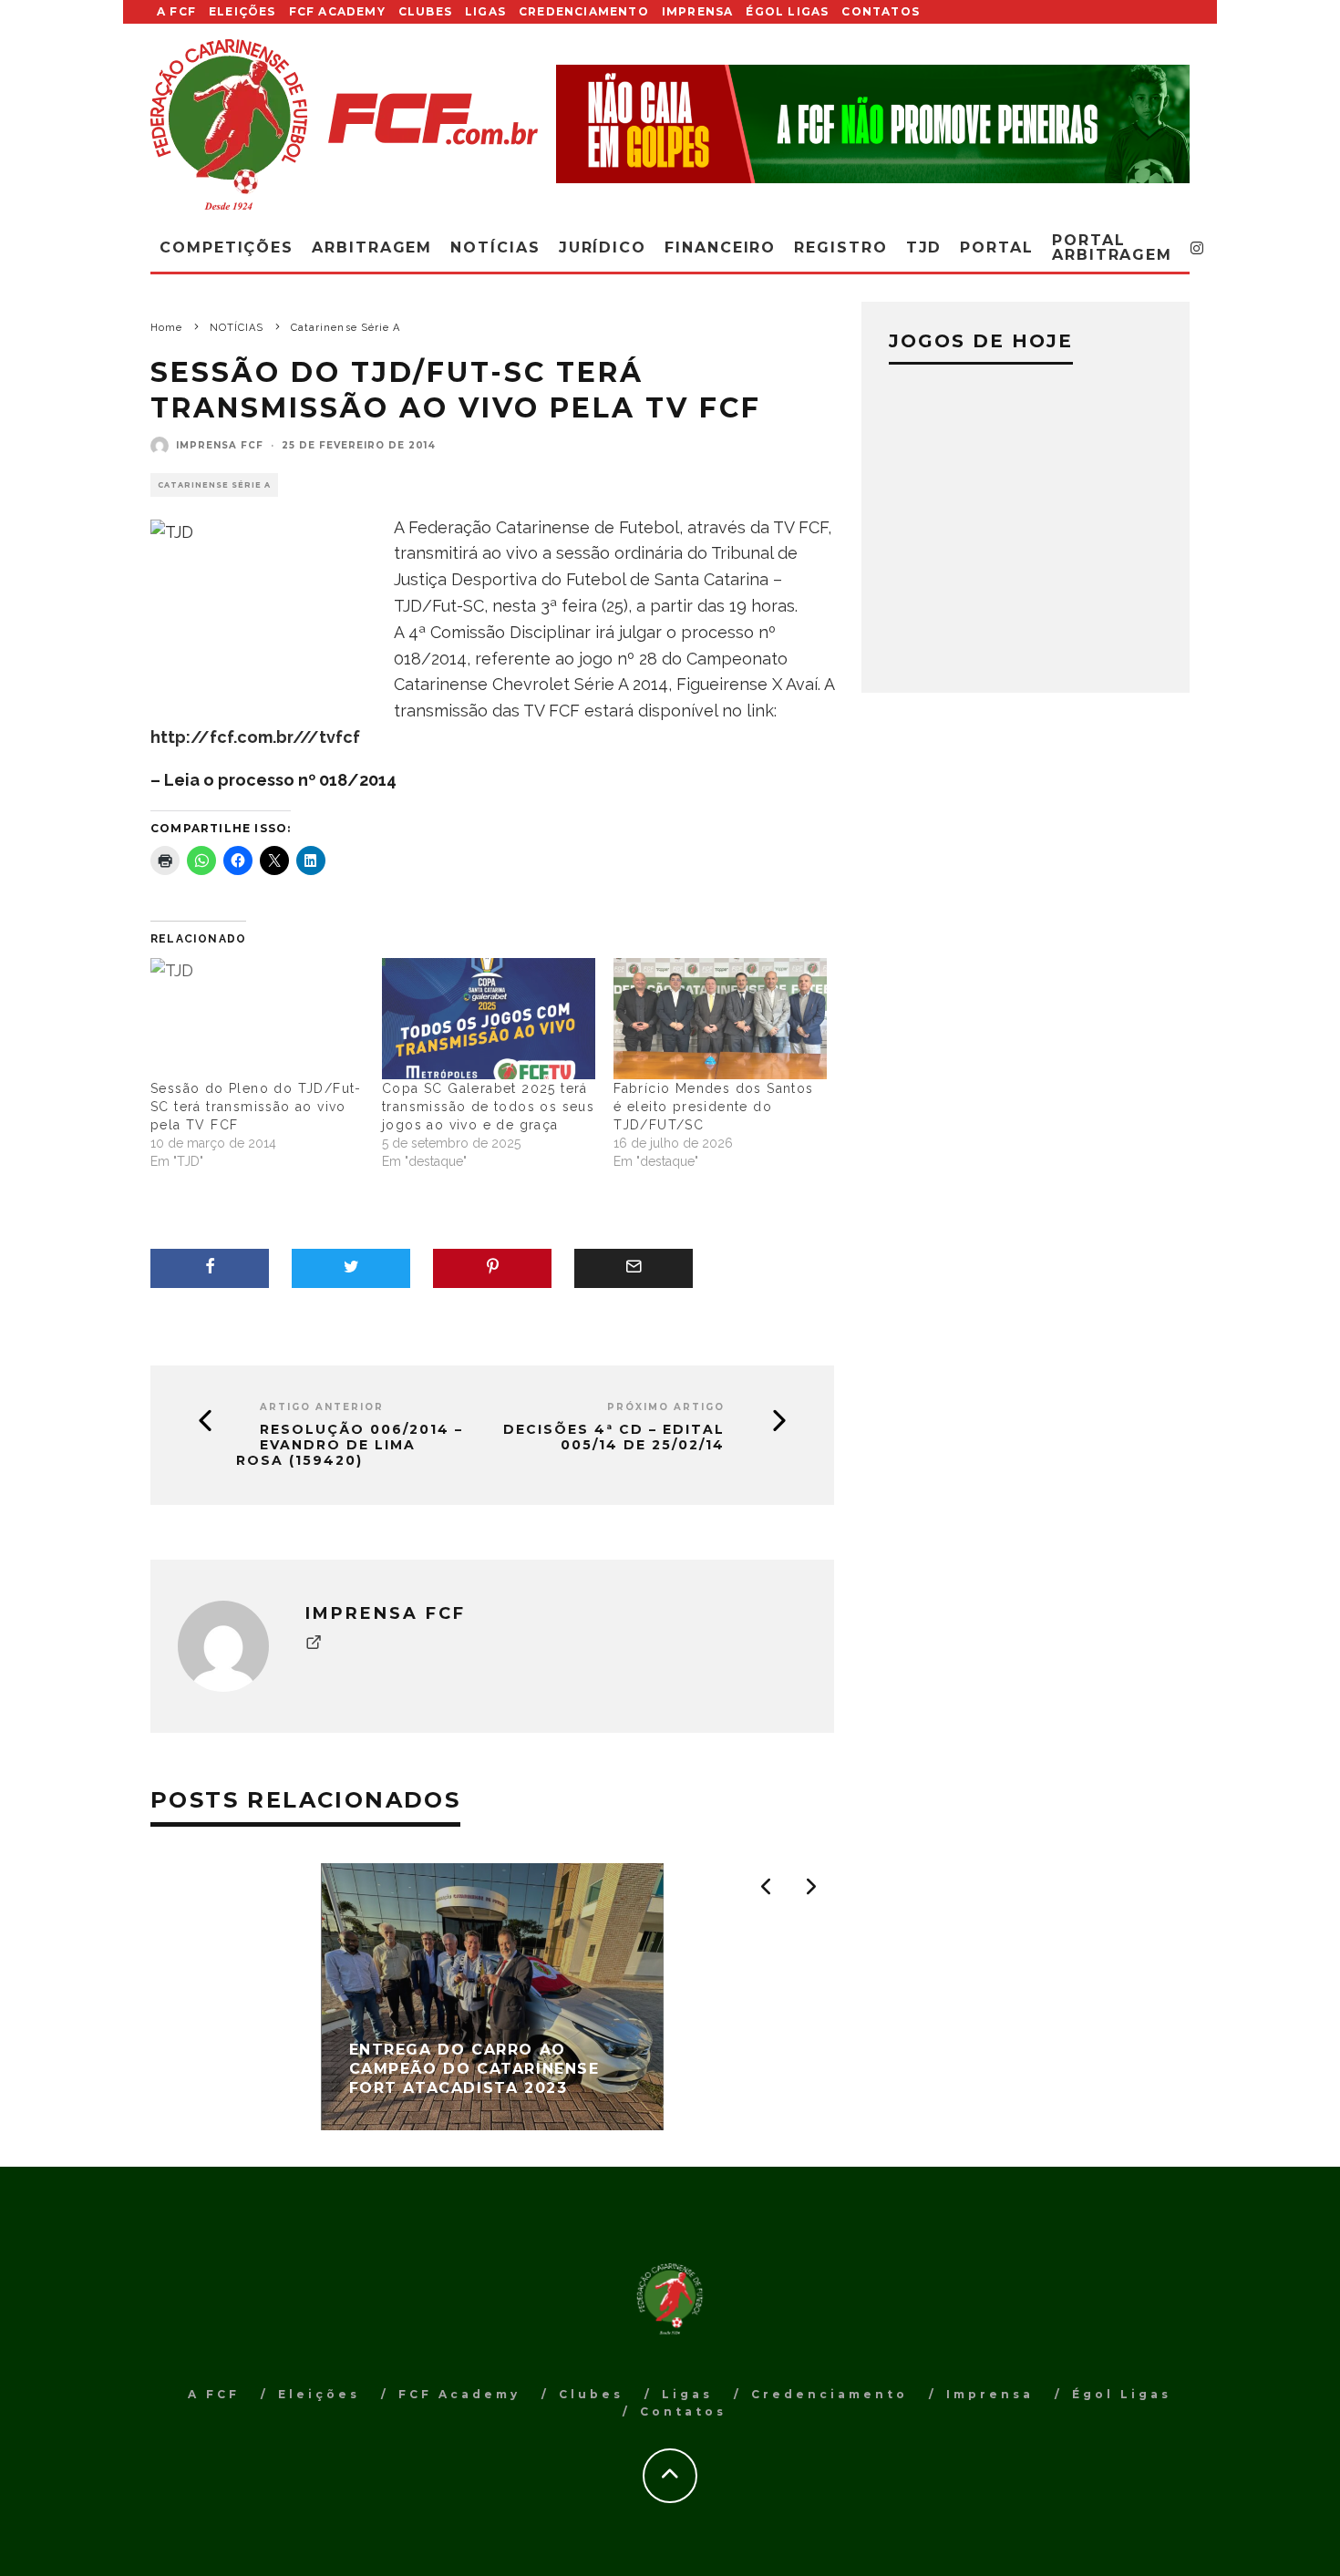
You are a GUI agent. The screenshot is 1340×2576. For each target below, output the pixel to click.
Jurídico (603, 247)
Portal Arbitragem (1112, 247)
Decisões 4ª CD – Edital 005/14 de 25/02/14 (614, 1437)
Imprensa (698, 11)
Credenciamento (584, 11)
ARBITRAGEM (372, 247)
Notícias (495, 247)
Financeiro (720, 247)
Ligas (485, 11)
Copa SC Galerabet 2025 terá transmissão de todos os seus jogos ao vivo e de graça (488, 1107)
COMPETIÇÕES (227, 247)
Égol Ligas (787, 11)
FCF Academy (337, 11)
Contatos (881, 11)
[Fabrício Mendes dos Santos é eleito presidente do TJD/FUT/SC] (720, 1019)
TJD (924, 247)
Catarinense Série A (214, 485)
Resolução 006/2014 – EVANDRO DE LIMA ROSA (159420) (350, 1445)
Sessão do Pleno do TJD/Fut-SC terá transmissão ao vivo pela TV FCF (256, 1107)
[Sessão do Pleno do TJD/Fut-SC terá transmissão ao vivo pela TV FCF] (257, 1019)
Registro (840, 247)
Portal (997, 247)
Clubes (425, 11)
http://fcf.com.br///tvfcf (255, 737)
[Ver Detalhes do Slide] (873, 124)
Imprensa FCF (220, 445)
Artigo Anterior (322, 1407)
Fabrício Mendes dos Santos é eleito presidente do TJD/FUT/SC (713, 1107)
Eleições (242, 11)
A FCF (176, 11)
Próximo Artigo (666, 1407)
